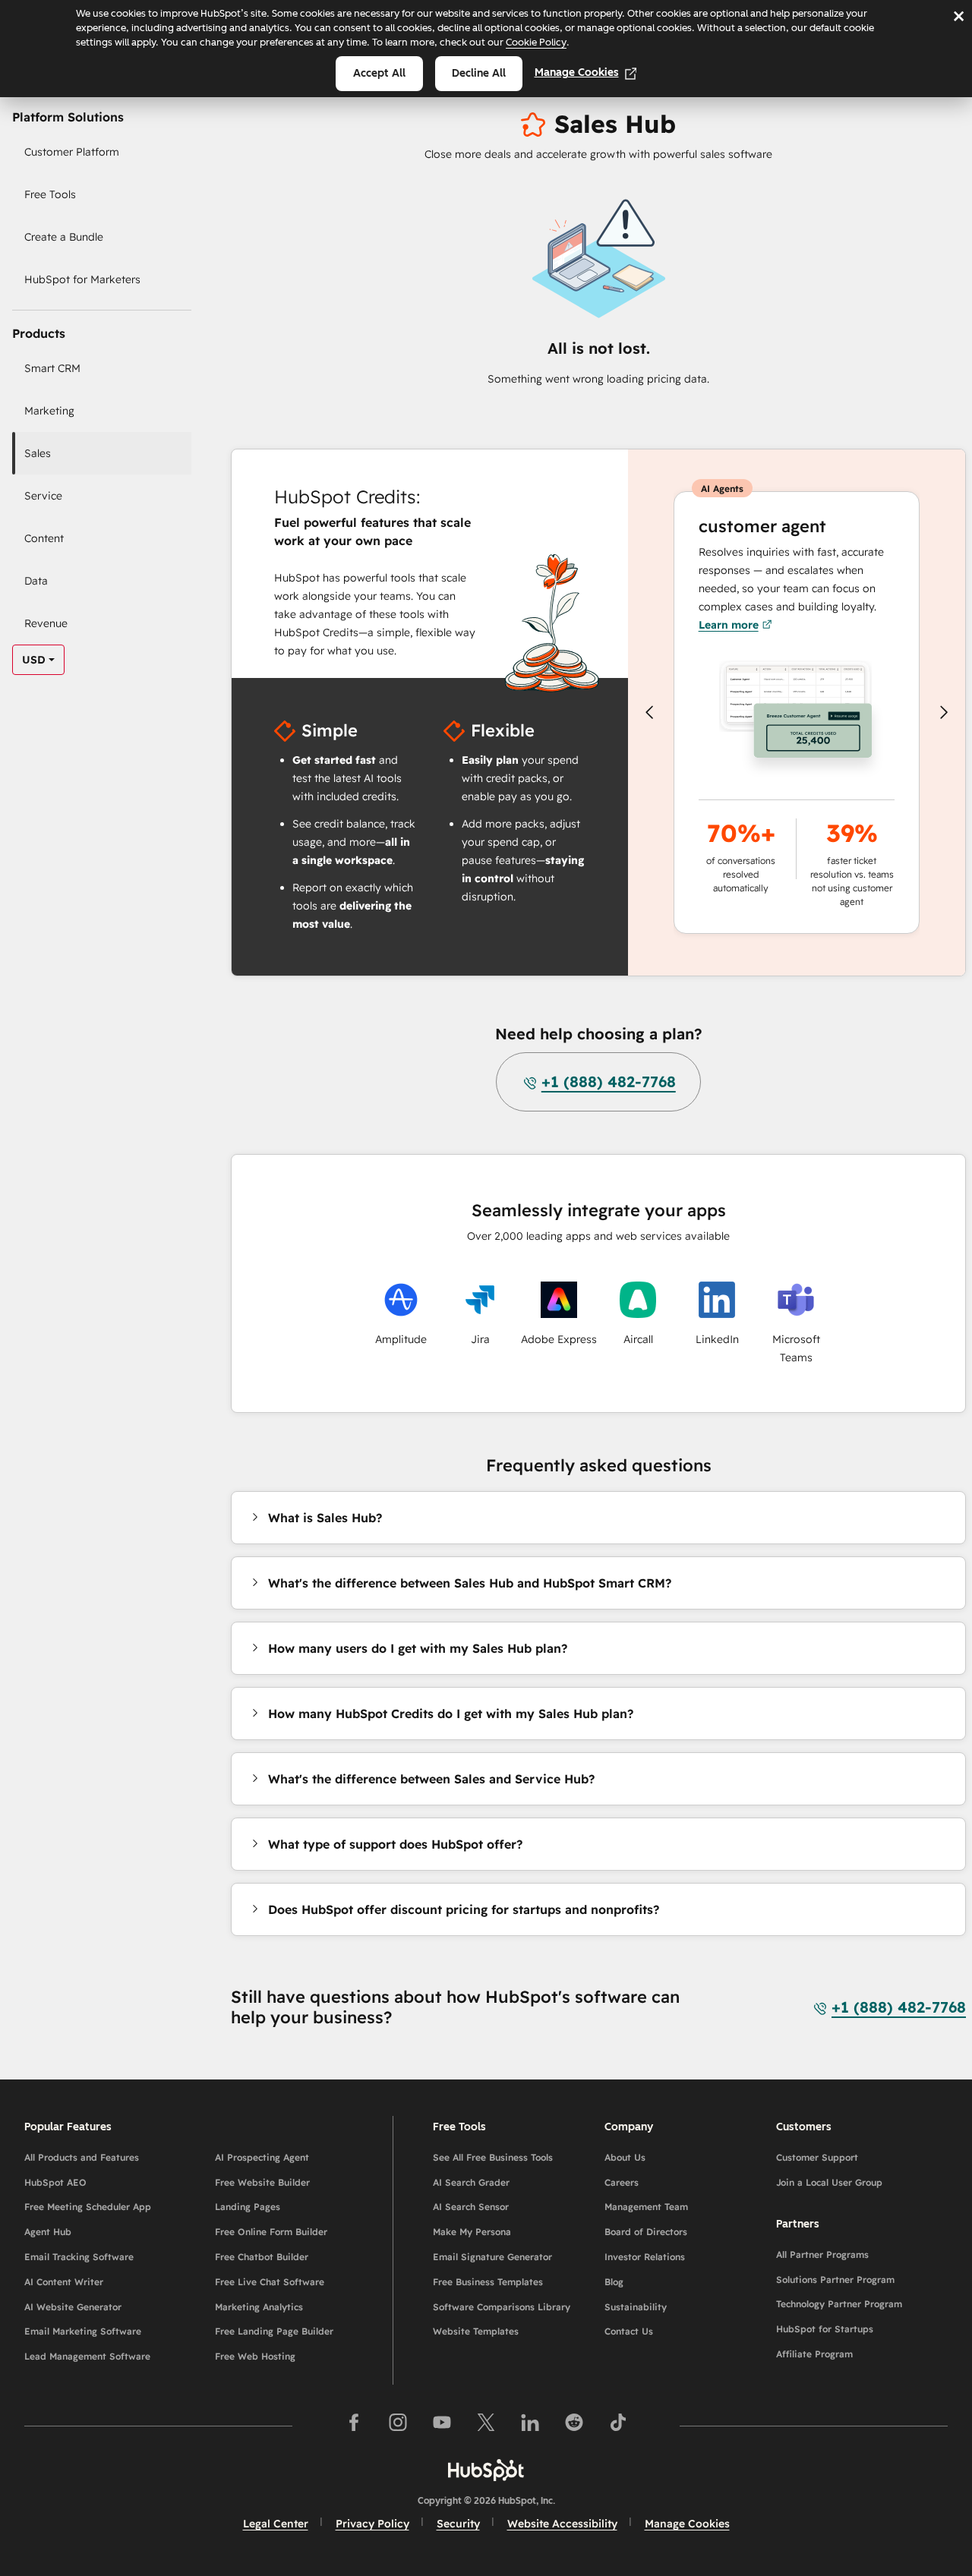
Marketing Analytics (259, 2307)
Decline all (479, 73)
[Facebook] (354, 2425)
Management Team (646, 2207)
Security (458, 2524)
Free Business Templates (488, 2282)
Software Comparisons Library (502, 2307)
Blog (614, 2282)
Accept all (379, 73)
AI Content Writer (64, 2282)
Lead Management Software (87, 2356)
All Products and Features (82, 2157)
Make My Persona (472, 2232)
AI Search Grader (471, 2182)
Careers (622, 2182)
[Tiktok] (618, 2425)
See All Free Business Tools (493, 2157)
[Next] (944, 712)
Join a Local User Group (829, 2182)
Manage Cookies (577, 73)
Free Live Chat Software (270, 2282)
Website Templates (476, 2331)
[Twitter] (486, 2425)
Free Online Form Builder (271, 2232)
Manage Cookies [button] (687, 2524)
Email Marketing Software (83, 2331)
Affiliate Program (814, 2354)
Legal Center (276, 2524)
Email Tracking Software (79, 2257)
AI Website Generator (73, 2307)
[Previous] (649, 712)
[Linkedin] (530, 2425)
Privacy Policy (372, 2524)
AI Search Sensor (471, 2207)
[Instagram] (398, 2425)
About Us (625, 2157)
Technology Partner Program (839, 2304)
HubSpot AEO (55, 2182)
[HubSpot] (486, 2470)
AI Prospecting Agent (262, 2157)
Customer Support (817, 2157)
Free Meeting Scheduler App (88, 2207)
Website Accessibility (562, 2524)
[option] (34, 660)
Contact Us (629, 2331)
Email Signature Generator (492, 2257)
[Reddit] (574, 2425)
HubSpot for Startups (825, 2329)
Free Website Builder (262, 2182)
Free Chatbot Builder (262, 2257)
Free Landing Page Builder (274, 2331)
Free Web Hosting (255, 2356)
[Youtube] (442, 2425)
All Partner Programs (822, 2254)
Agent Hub (48, 2232)
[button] (316, 1518)
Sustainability (636, 2307)
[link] (106, 152)
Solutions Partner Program (835, 2280)
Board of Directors (646, 2232)
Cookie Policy (536, 42)
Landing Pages (248, 2207)
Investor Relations (645, 2257)
